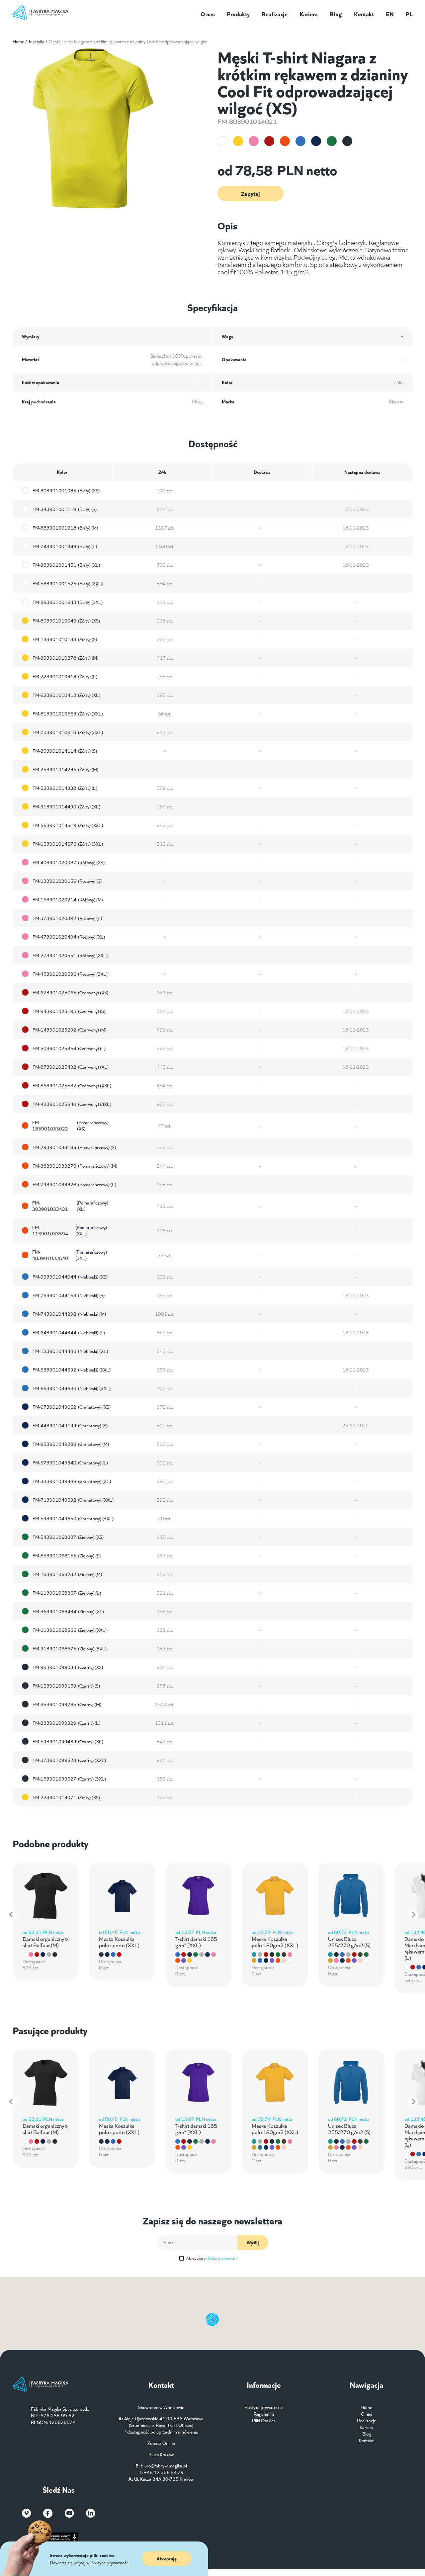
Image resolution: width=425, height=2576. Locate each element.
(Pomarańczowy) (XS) (70, 1125)
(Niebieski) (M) (69, 1314)
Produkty (238, 14)
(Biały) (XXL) (68, 583)
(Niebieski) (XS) (70, 1277)
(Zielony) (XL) (68, 1611)
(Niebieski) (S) (69, 1295)
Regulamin (264, 2414)
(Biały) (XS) (66, 490)
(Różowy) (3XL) (70, 974)
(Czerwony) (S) (69, 1011)
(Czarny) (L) (66, 1723)
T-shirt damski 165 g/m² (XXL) (196, 1942)
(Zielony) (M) (67, 1574)
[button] (12, 1915)
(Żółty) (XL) (66, 695)
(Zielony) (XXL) (70, 1630)
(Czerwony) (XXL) (72, 1085)
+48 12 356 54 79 (164, 2472)
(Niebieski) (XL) (70, 1351)
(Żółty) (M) (65, 658)
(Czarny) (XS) (68, 1667)
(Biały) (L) (65, 546)
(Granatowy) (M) (71, 1444)
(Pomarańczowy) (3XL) (70, 1255)
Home (18, 41)
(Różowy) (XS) (69, 862)
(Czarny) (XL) (68, 1741)
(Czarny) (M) (67, 1704)
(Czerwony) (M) (70, 1030)
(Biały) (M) (65, 528)
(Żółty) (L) (65, 676)
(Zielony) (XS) (68, 1537)
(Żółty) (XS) (66, 621)
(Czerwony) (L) (69, 1048)
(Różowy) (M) (68, 899)
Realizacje (275, 14)
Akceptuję (212, 2258)
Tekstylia (36, 41)
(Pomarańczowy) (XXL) (70, 1230)
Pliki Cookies (264, 2420)
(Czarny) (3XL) (69, 1779)
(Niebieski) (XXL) (72, 1370)
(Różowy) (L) (67, 918)
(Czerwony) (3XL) (72, 1104)
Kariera (309, 14)
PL (409, 14)
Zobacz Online (161, 2443)
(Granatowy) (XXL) (73, 1500)
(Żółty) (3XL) (68, 732)
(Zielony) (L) (67, 1593)
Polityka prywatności (264, 2407)
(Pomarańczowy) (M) (75, 1166)
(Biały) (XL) (66, 565)
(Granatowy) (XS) (72, 1407)
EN (390, 14)
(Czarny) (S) (66, 1686)
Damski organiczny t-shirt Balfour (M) (45, 1942)
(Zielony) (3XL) (70, 1648)
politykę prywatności (221, 2258)
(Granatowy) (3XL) (73, 1518)
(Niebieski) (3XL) (72, 1388)
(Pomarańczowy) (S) (74, 1147)
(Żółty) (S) (65, 639)
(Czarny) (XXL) (69, 1760)
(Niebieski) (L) (69, 1332)
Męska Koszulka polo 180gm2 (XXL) (275, 1942)
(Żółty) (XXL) (68, 713)
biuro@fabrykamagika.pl (164, 2465)
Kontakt (364, 14)
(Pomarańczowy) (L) (74, 1184)
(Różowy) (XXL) (70, 955)
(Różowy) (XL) (69, 937)
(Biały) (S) (65, 509)
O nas (208, 14)
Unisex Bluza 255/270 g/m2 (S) (349, 1942)
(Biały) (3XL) (68, 602)
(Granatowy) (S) (70, 1425)
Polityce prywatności (110, 2562)
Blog (336, 14)
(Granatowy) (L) (70, 1462)
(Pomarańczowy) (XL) (70, 1206)
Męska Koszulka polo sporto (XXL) (119, 1942)
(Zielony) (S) (67, 1555)
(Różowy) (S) (67, 881)
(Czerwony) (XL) (71, 1067)
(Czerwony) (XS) (70, 992)
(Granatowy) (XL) (72, 1481)
